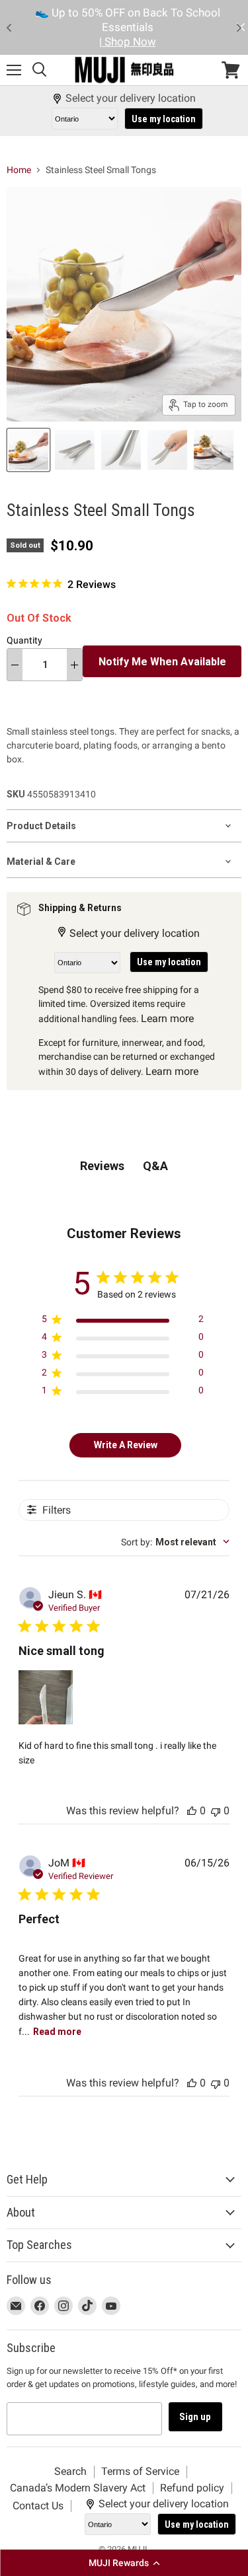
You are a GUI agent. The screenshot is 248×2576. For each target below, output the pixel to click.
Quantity (24, 640)
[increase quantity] (74, 665)
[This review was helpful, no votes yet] (192, 1811)
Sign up (195, 2417)
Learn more (167, 1018)
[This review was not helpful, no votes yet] (216, 1811)
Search (70, 2471)
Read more (57, 2032)
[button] (124, 2563)
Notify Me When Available (162, 662)
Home (19, 170)
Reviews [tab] (102, 1166)
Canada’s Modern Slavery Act (78, 2488)
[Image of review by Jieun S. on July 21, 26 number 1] (46, 1697)
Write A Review (126, 1445)
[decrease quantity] (15, 665)
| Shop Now (128, 42)
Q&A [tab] (155, 1166)
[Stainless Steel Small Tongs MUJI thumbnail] (28, 450)
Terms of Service (140, 2471)
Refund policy (192, 2488)
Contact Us (38, 2506)
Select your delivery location (131, 98)
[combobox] (175, 1542)
